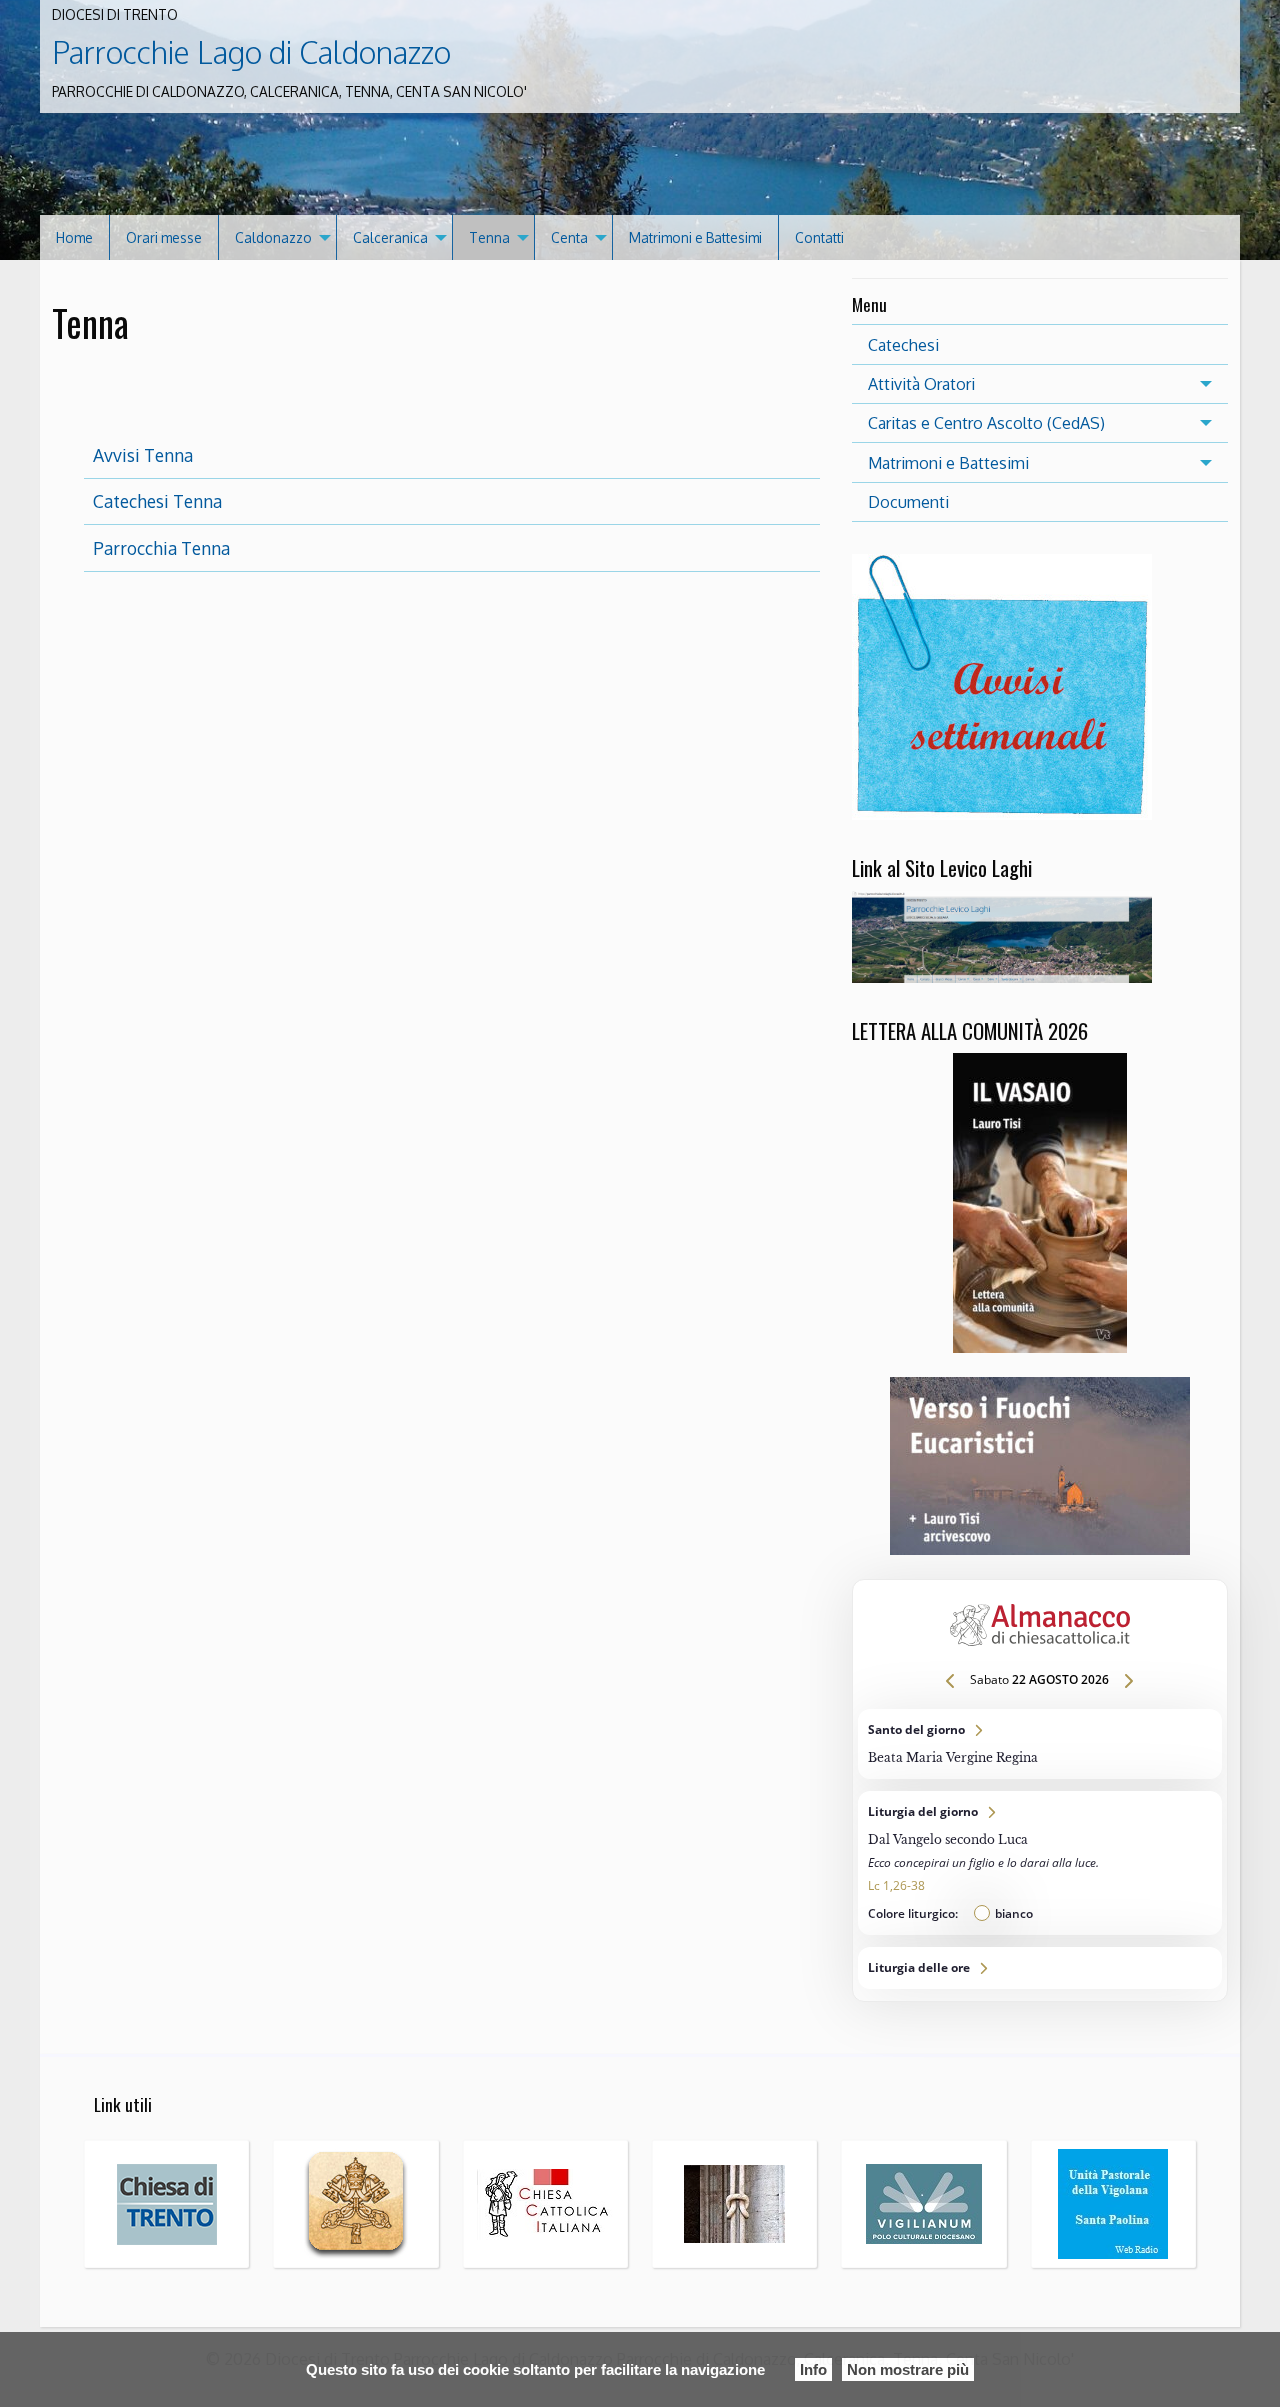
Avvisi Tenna (143, 455)
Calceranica (390, 237)
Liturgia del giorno (1040, 1863)
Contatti (819, 237)
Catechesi (903, 345)
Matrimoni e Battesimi (695, 237)
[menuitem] (75, 237)
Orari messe (164, 237)
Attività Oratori (921, 384)
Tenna (489, 237)
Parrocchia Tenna (161, 548)
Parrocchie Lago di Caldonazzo (251, 52)
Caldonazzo (273, 237)
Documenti (908, 502)
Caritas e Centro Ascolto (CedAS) (986, 423)
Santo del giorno (1040, 1744)
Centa (569, 237)
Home (74, 237)
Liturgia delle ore (1040, 1968)
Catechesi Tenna (157, 501)
